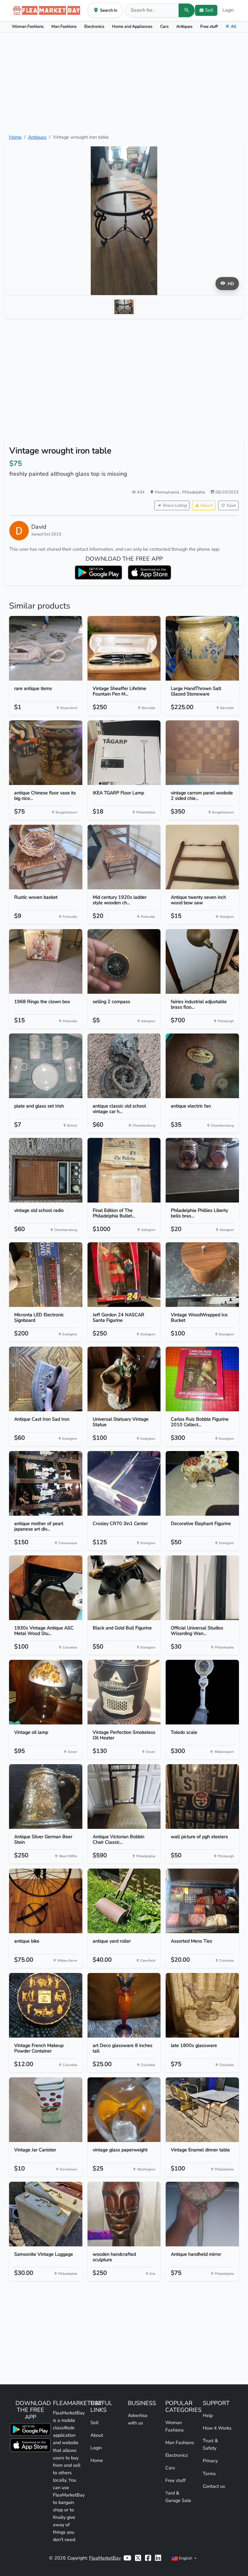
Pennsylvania (168, 492)
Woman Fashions (28, 26)
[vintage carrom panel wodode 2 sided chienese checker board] (202, 753)
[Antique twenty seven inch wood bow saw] (202, 857)
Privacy (210, 2461)
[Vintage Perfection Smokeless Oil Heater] (124, 1692)
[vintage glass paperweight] (124, 2110)
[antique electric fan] (202, 1066)
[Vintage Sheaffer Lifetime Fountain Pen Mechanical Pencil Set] (124, 648)
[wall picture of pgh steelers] (202, 1797)
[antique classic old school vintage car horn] (124, 1066)
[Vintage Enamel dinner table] (202, 2110)
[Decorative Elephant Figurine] (202, 1483)
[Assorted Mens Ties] (202, 1901)
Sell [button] (209, 10)
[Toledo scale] (202, 1692)
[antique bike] (46, 1901)
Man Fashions (64, 26)
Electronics (94, 26)
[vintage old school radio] (46, 1170)
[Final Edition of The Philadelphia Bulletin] (124, 1170)
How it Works (217, 2428)
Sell (94, 2422)
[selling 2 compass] (124, 961)
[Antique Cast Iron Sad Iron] (46, 1379)
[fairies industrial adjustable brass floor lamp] (202, 961)
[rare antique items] (46, 648)
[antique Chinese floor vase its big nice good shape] (46, 753)
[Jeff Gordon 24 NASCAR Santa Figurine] (124, 1275)
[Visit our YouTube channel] (127, 2558)
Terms (209, 2474)
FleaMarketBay (105, 2558)
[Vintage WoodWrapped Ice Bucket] (202, 1275)
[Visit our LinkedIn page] (158, 2558)
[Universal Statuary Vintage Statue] (124, 1379)
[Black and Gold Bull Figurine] (124, 1588)
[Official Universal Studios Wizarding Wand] (202, 1588)
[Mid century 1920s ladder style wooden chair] (124, 857)
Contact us (214, 2486)
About (97, 2435)
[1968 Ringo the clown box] (46, 961)
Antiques (184, 26)
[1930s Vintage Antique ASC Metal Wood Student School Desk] (46, 1588)
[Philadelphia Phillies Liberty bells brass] (202, 1170)
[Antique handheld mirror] (202, 2214)
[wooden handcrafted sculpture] (124, 2214)
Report (207, 505)
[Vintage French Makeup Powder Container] (46, 2005)
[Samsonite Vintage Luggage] (46, 2214)
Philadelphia (194, 492)
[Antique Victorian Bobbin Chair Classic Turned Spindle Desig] (124, 1797)
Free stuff (209, 26)
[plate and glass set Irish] (46, 1066)
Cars (164, 26)
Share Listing (175, 505)
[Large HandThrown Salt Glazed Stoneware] (202, 648)
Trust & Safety (210, 2444)
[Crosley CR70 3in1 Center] (124, 1483)
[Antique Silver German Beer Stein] (46, 1797)
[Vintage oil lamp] (46, 1692)
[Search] (187, 10)
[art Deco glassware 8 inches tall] (124, 2005)
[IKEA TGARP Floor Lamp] (124, 753)
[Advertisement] (124, 83)
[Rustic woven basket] (46, 857)
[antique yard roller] (124, 1901)
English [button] (186, 2558)
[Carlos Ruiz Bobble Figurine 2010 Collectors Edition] (202, 1379)
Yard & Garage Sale (178, 2497)
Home (15, 137)
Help (208, 2415)
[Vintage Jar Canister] (46, 2110)
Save (231, 505)
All (234, 26)
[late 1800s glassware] (202, 2005)
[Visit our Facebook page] (148, 2558)
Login (228, 10)
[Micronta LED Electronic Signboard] (46, 1275)
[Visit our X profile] (138, 2558)
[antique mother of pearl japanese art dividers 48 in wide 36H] (46, 1483)
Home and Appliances (132, 26)
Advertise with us (138, 2419)
